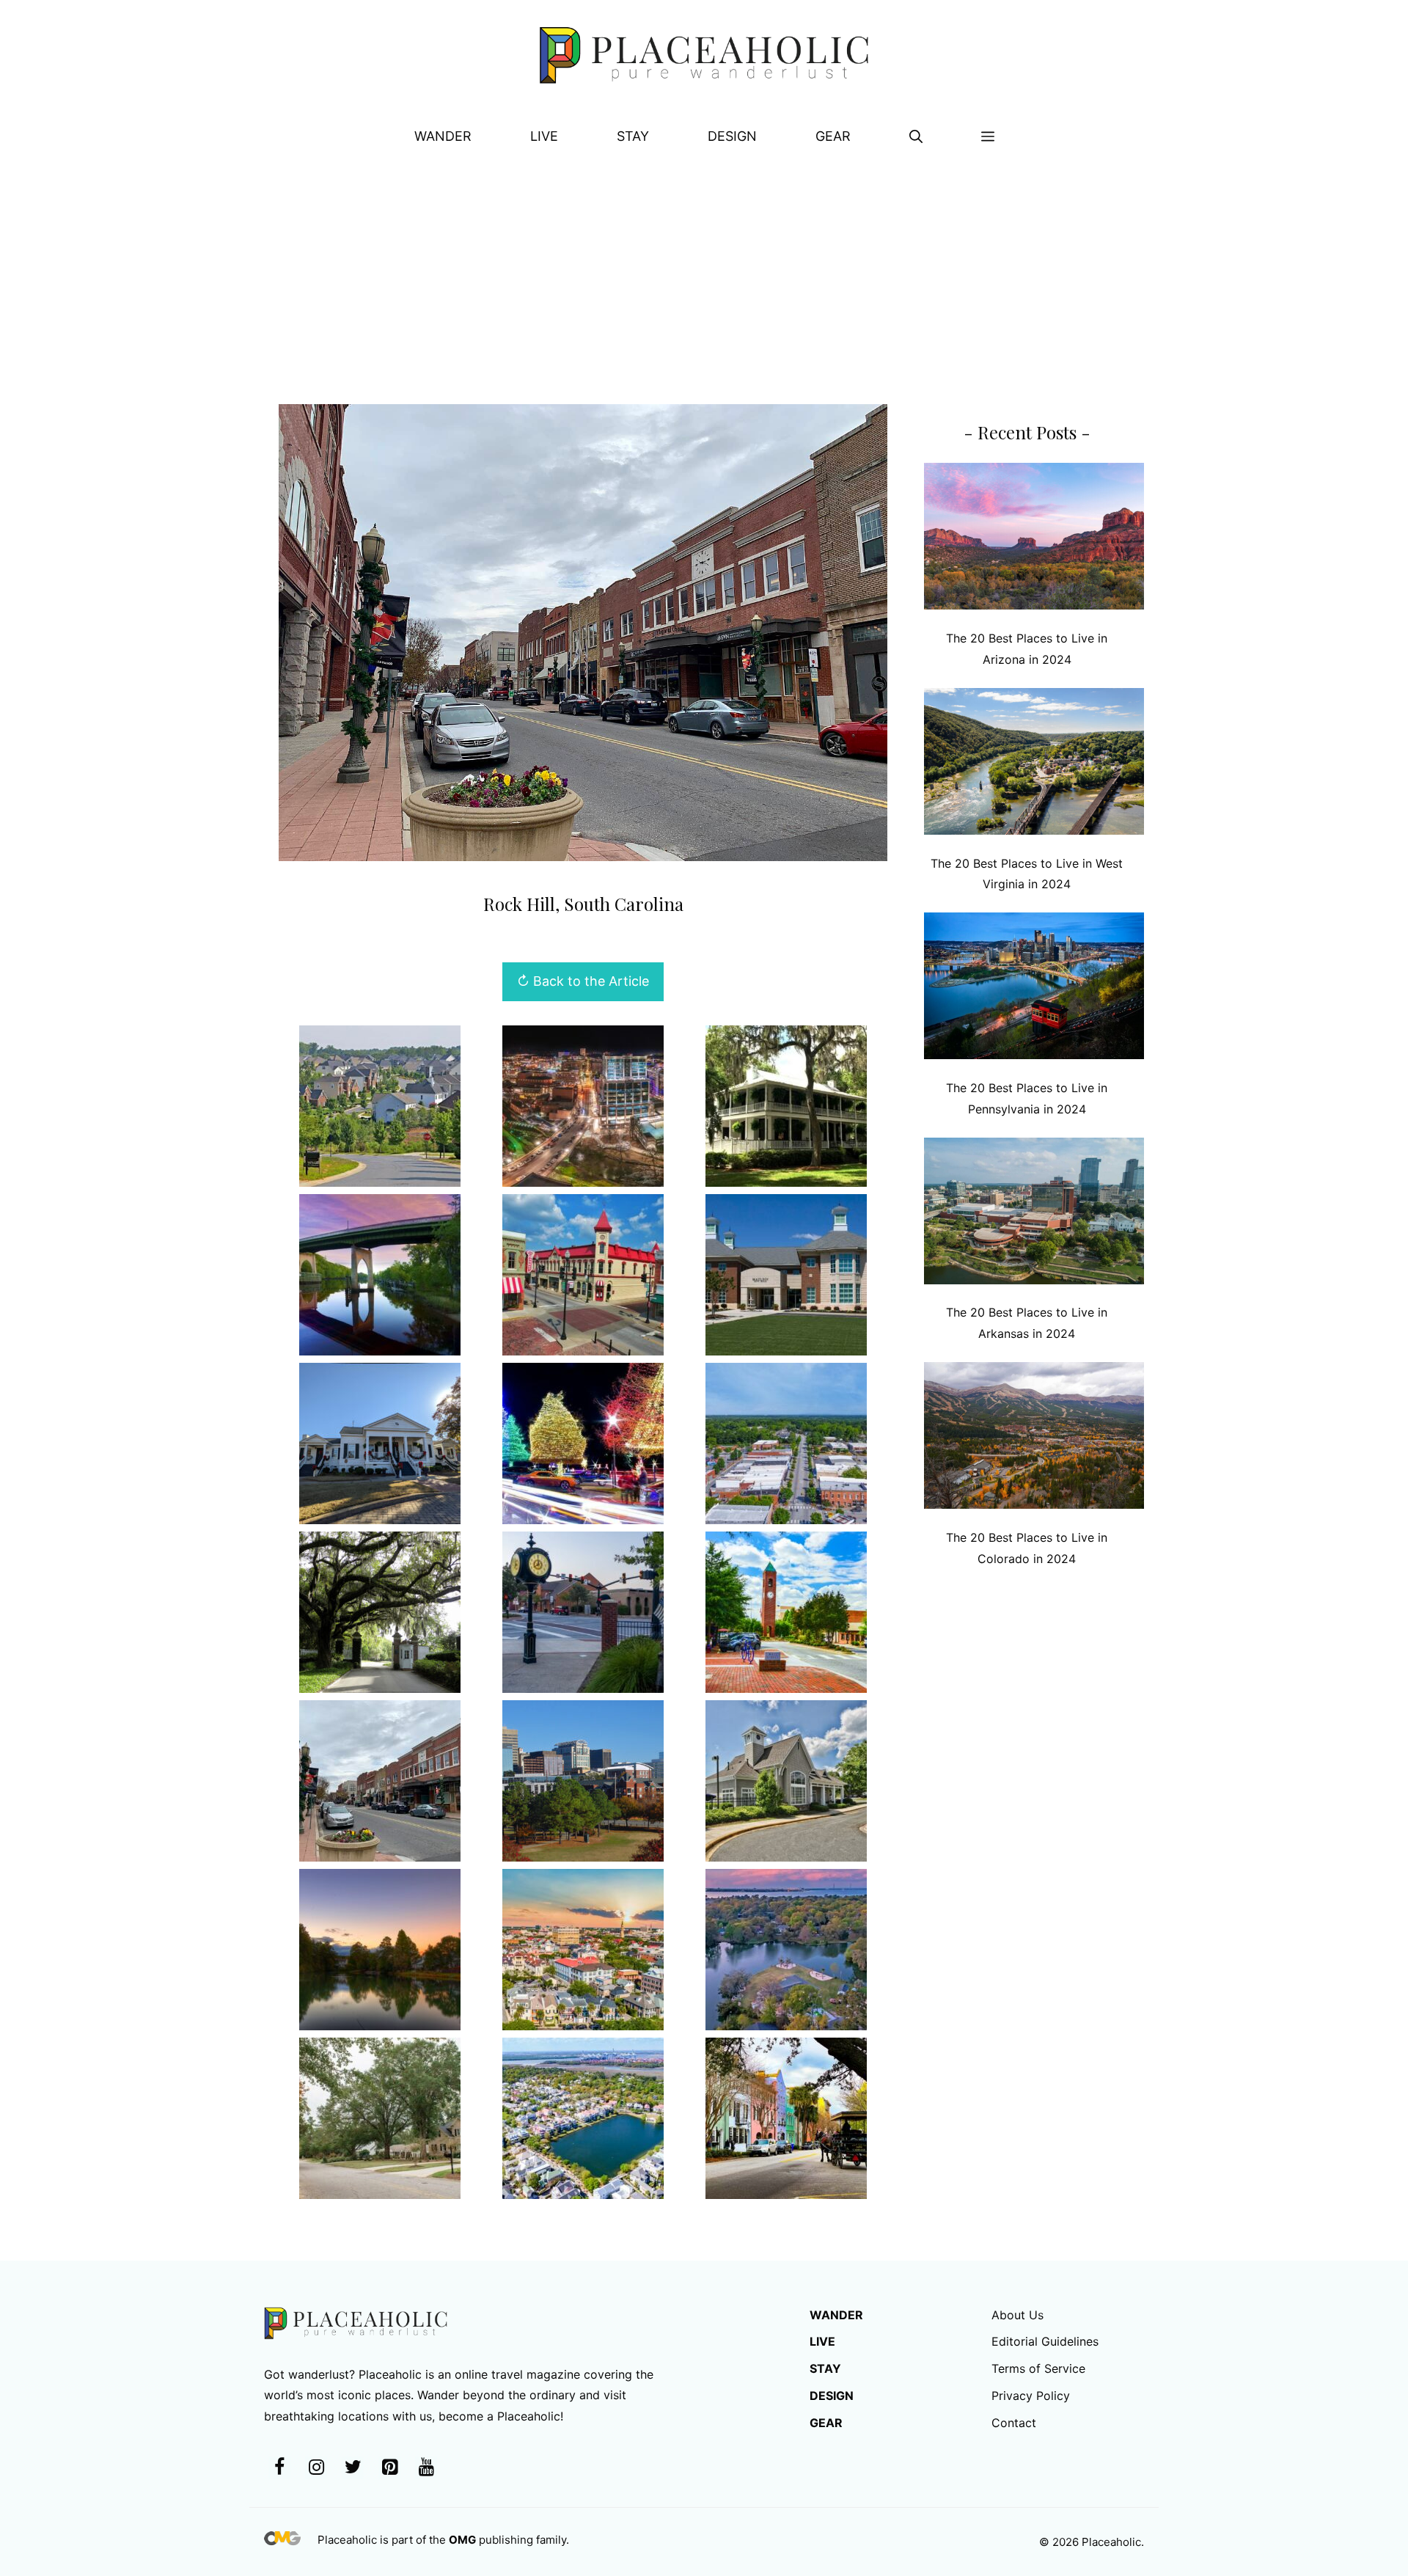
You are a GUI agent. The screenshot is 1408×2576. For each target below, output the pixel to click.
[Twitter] (353, 2468)
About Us (1017, 2315)
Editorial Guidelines (1045, 2341)
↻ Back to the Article (583, 981)
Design (732, 136)
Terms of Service (1038, 2368)
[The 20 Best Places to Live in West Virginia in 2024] (1034, 765)
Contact (1014, 2423)
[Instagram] (316, 2468)
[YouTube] (426, 2468)
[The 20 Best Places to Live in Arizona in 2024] (1034, 539)
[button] (916, 136)
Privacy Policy (1031, 2396)
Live (544, 136)
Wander (443, 136)
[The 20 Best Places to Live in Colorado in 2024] (1034, 1439)
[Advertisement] (704, 272)
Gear (833, 136)
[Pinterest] (389, 2468)
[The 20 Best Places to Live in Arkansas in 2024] (1034, 1214)
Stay (633, 136)
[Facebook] (279, 2468)
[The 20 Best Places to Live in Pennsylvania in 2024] (1034, 989)
